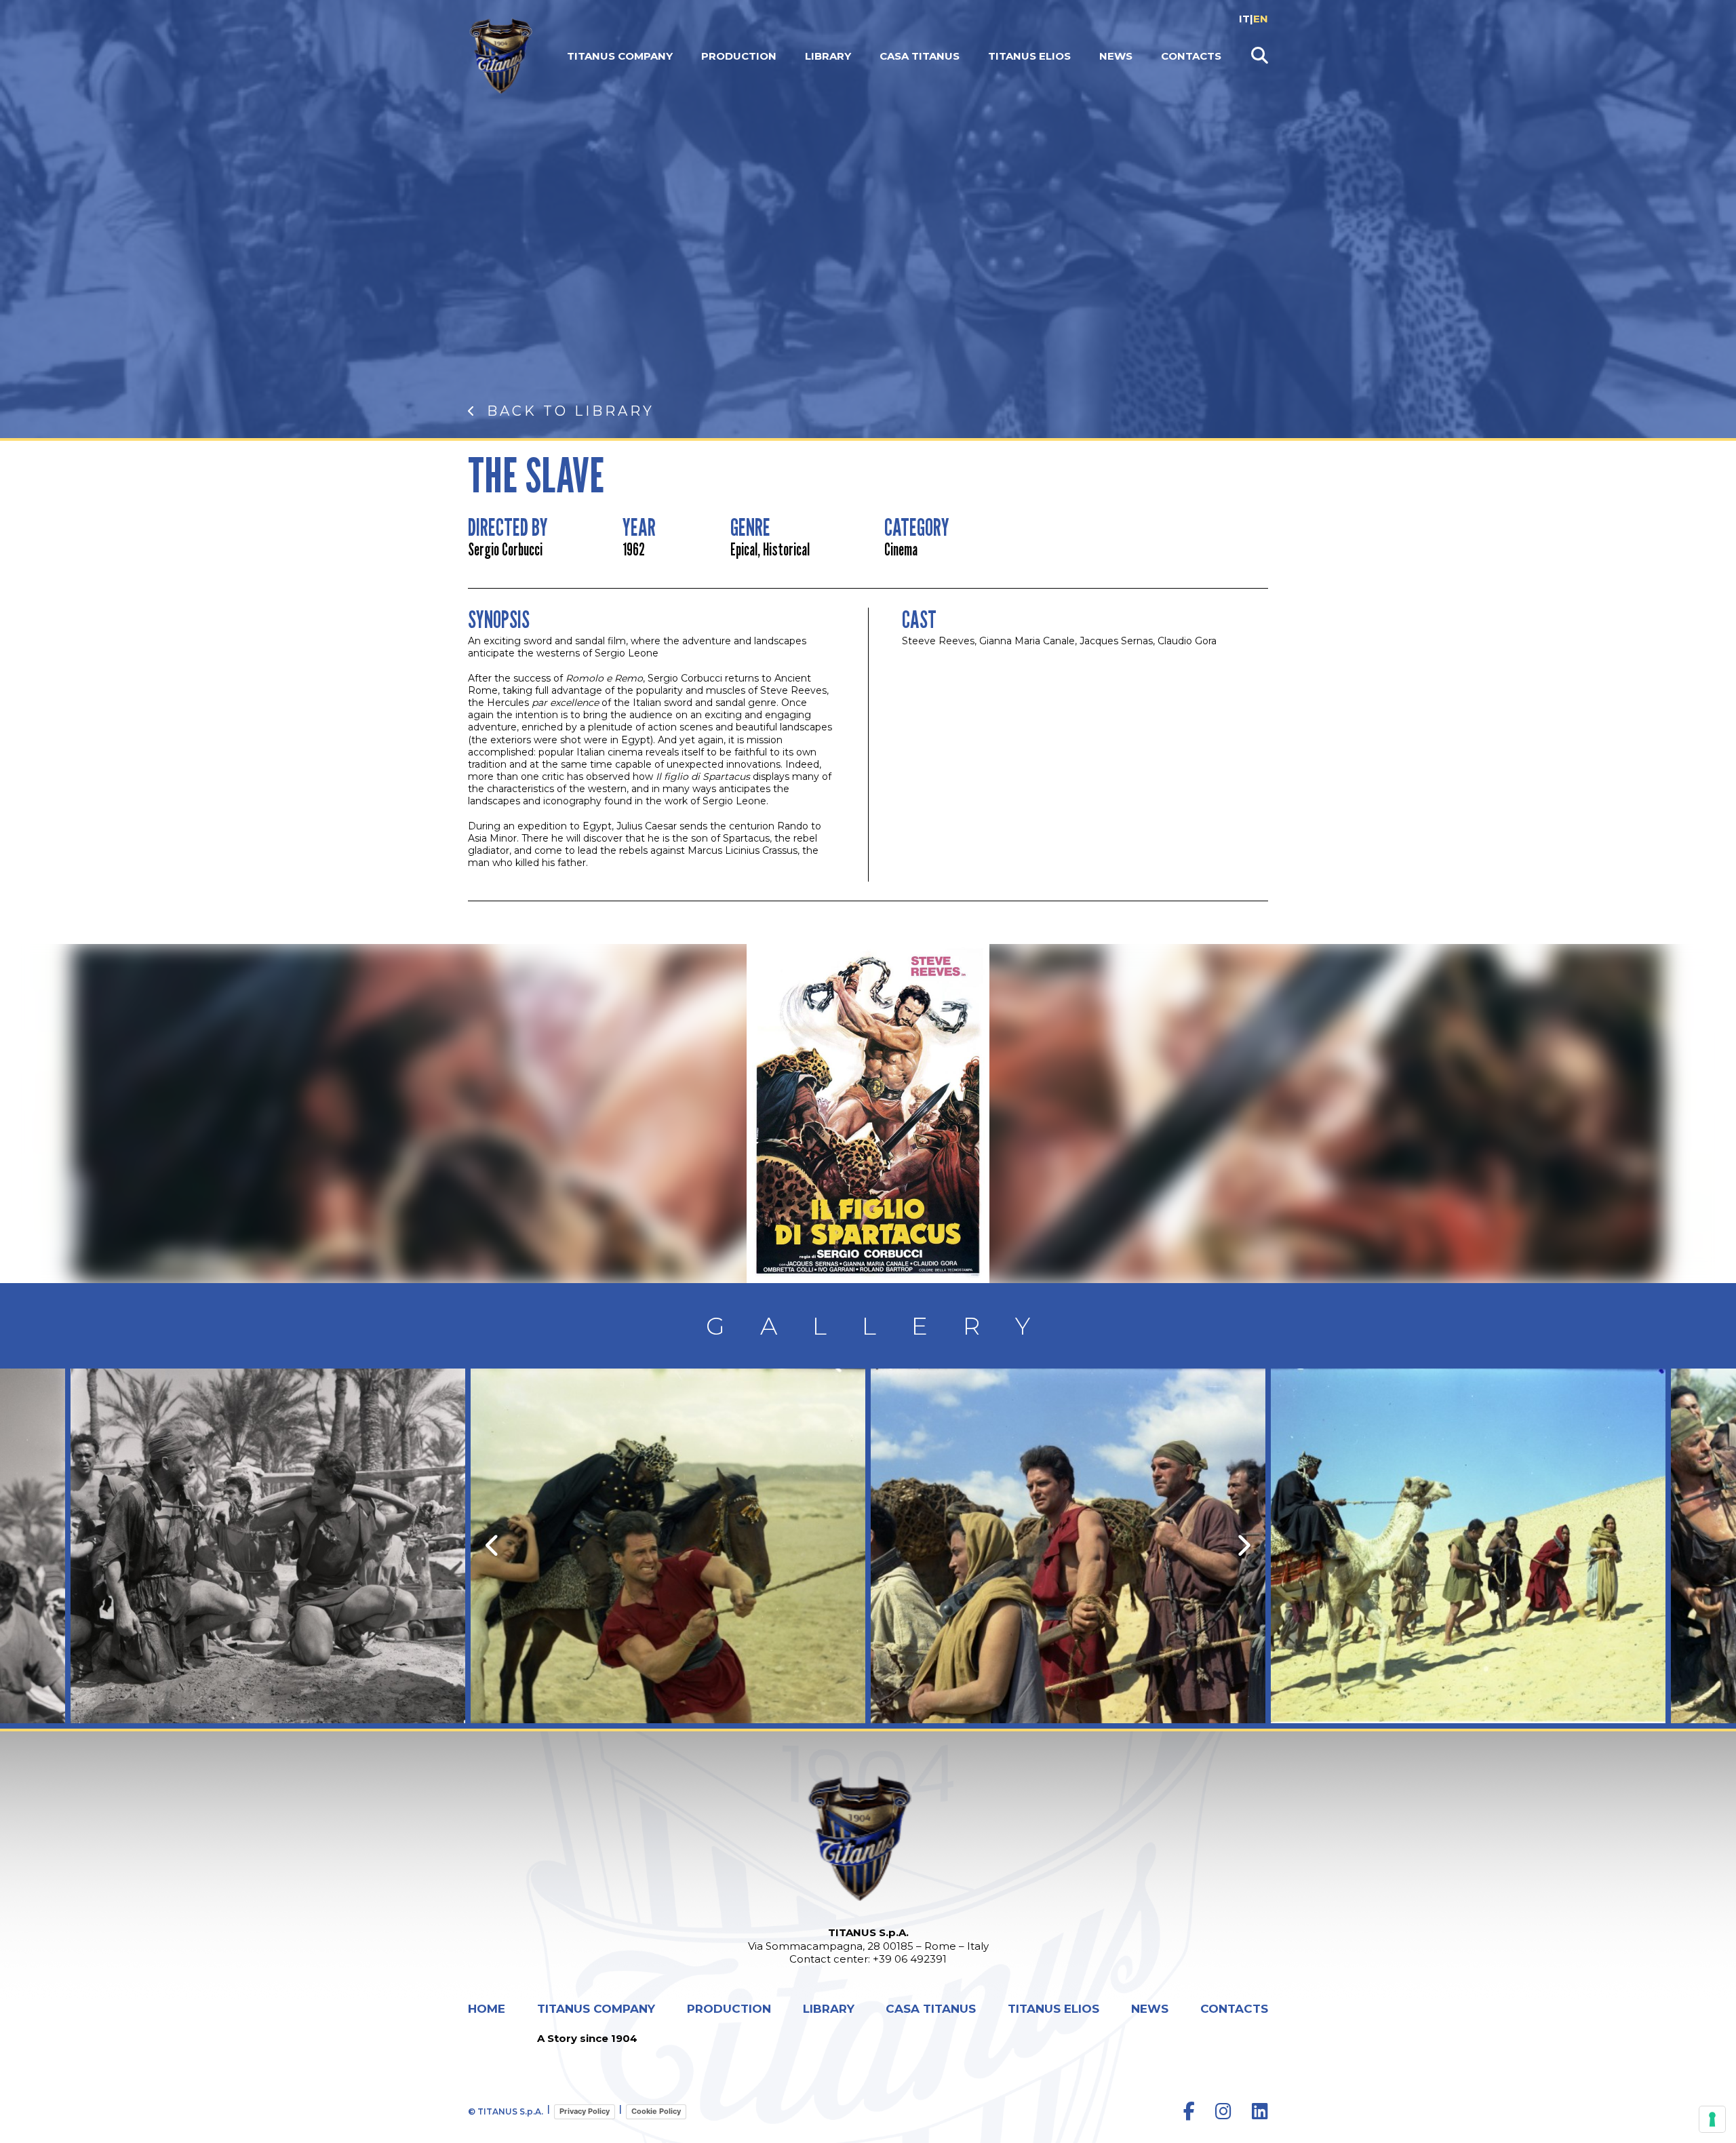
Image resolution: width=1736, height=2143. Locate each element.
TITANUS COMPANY (620, 56)
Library (828, 56)
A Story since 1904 (587, 2038)
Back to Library (571, 411)
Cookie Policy (656, 2111)
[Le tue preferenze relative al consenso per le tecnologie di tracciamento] (1712, 2119)
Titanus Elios (1029, 56)
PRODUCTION (739, 56)
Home (487, 2009)
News (1116, 56)
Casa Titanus (920, 56)
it (1244, 19)
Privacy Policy (585, 2111)
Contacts (1191, 56)
